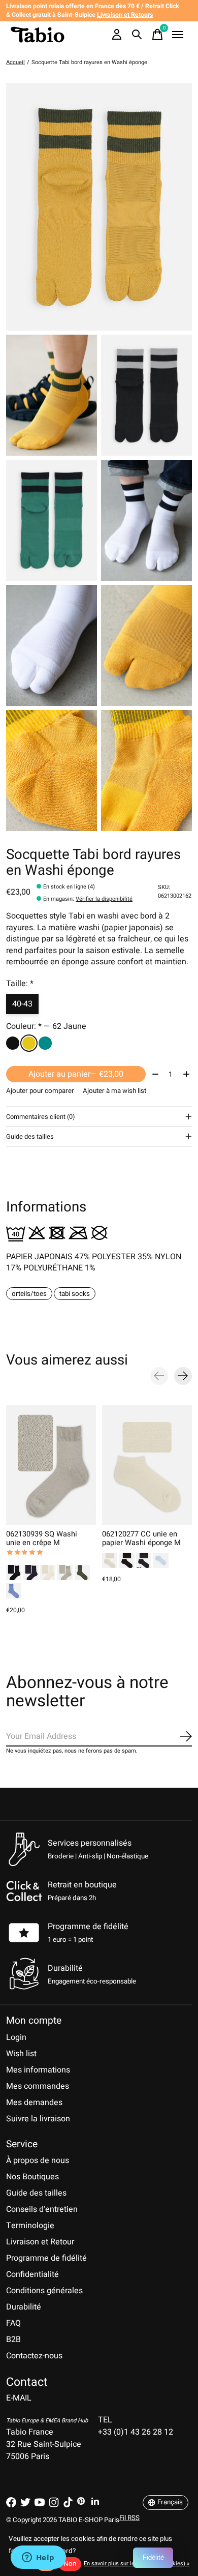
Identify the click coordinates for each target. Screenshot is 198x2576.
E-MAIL (19, 2398)
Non (70, 2564)
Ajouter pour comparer (40, 1091)
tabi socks (75, 1294)
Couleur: (46, 1026)
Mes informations (38, 2070)
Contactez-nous (34, 2356)
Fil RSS (129, 2518)
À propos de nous (38, 2160)
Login (16, 2037)
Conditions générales (44, 2291)
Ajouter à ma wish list (114, 1091)
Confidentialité (32, 2274)
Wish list (21, 2054)
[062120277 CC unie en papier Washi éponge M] (147, 1465)
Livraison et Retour (40, 2242)
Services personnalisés (90, 1843)
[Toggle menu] (178, 35)
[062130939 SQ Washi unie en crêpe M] (51, 1465)
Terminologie (30, 2226)
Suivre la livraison (38, 2119)
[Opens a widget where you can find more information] (38, 2558)
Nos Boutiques (32, 2177)
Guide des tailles (36, 2193)
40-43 (22, 1004)
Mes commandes (38, 2086)
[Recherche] (137, 35)
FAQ (13, 2323)
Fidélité (153, 2557)
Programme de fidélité (88, 1927)
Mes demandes (34, 2103)
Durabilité (24, 2307)
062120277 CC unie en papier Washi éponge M (141, 1538)
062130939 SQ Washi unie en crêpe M (42, 1538)
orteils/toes (29, 1294)
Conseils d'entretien (42, 2209)
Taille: (20, 984)
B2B (13, 2340)
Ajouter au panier (76, 1074)
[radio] (13, 1043)
